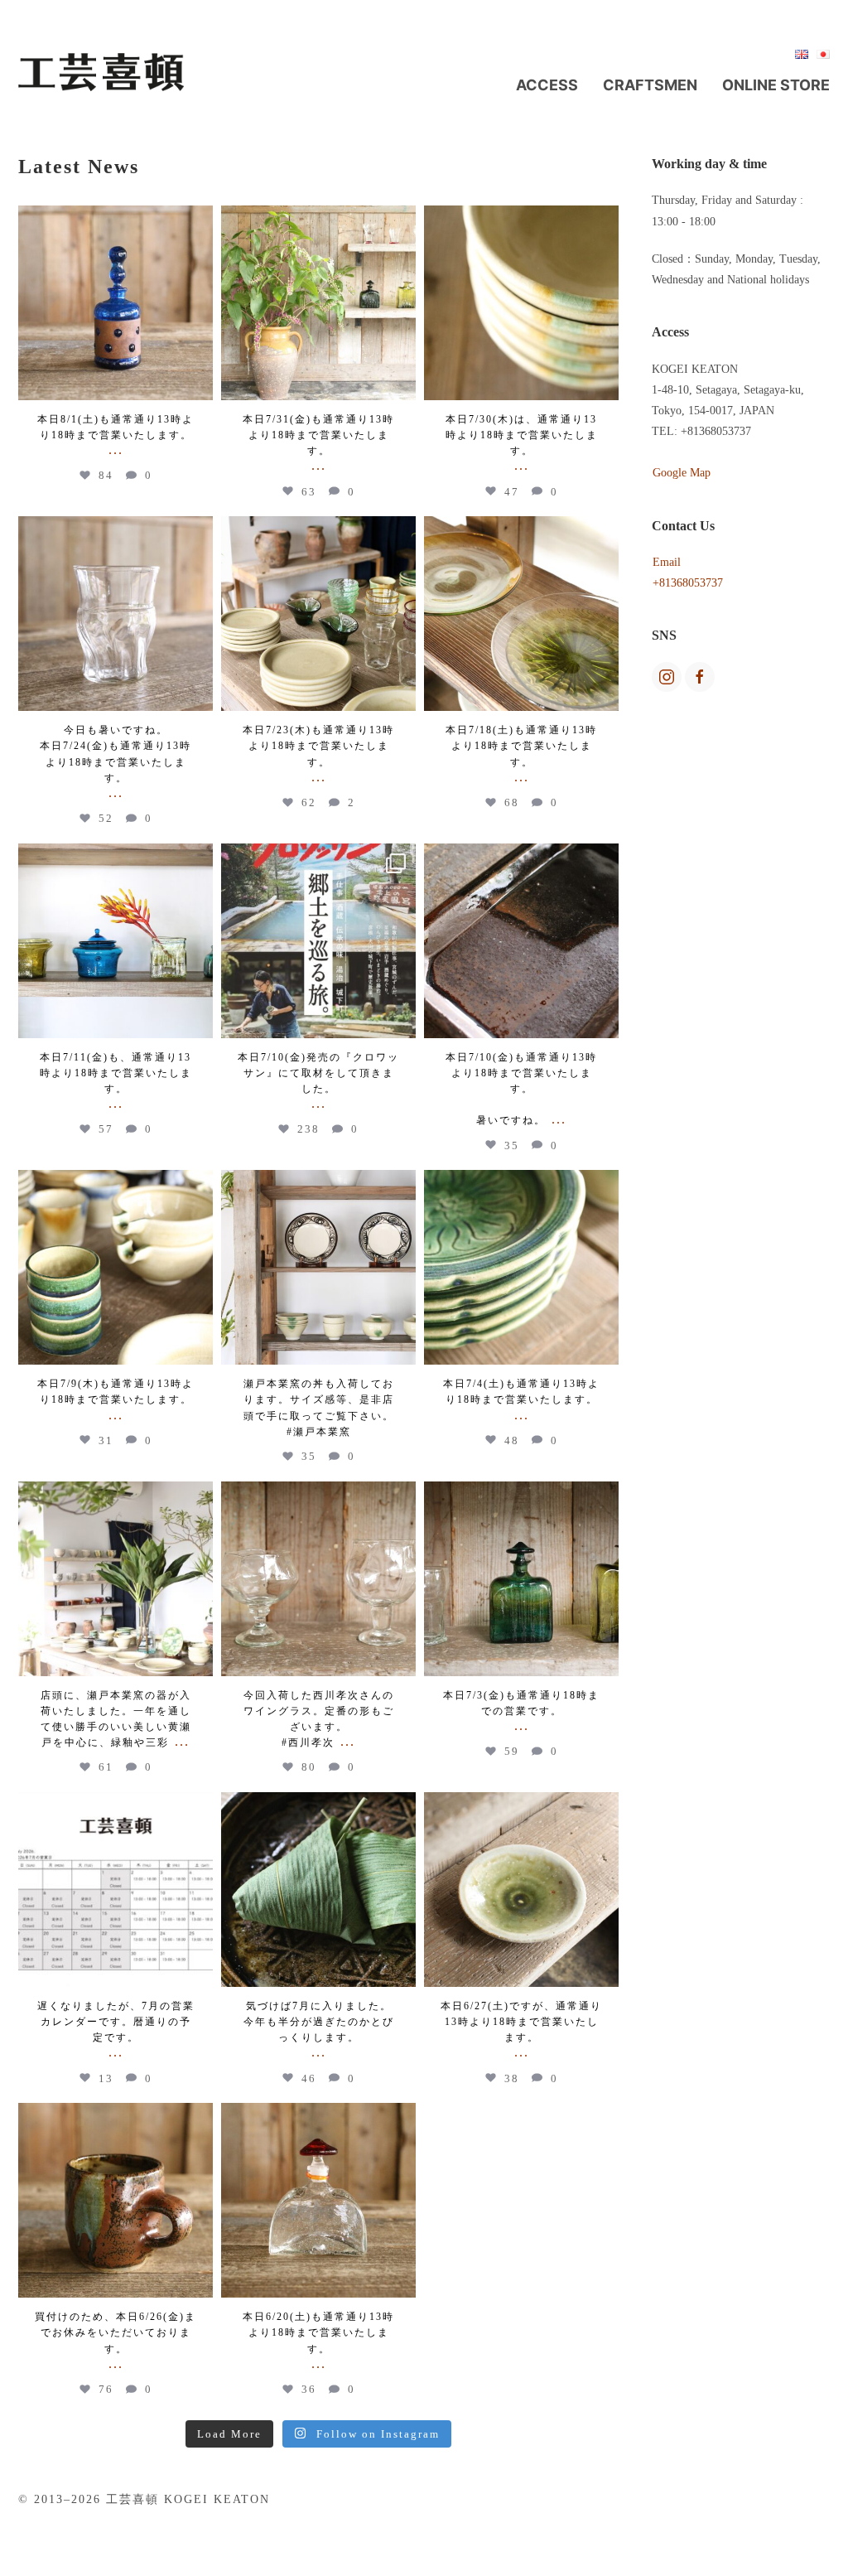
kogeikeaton (116, 220)
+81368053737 (688, 583)
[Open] (116, 303)
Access (547, 85)
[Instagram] (196, 380)
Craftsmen (650, 85)
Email (667, 562)
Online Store (776, 85)
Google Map (682, 473)
